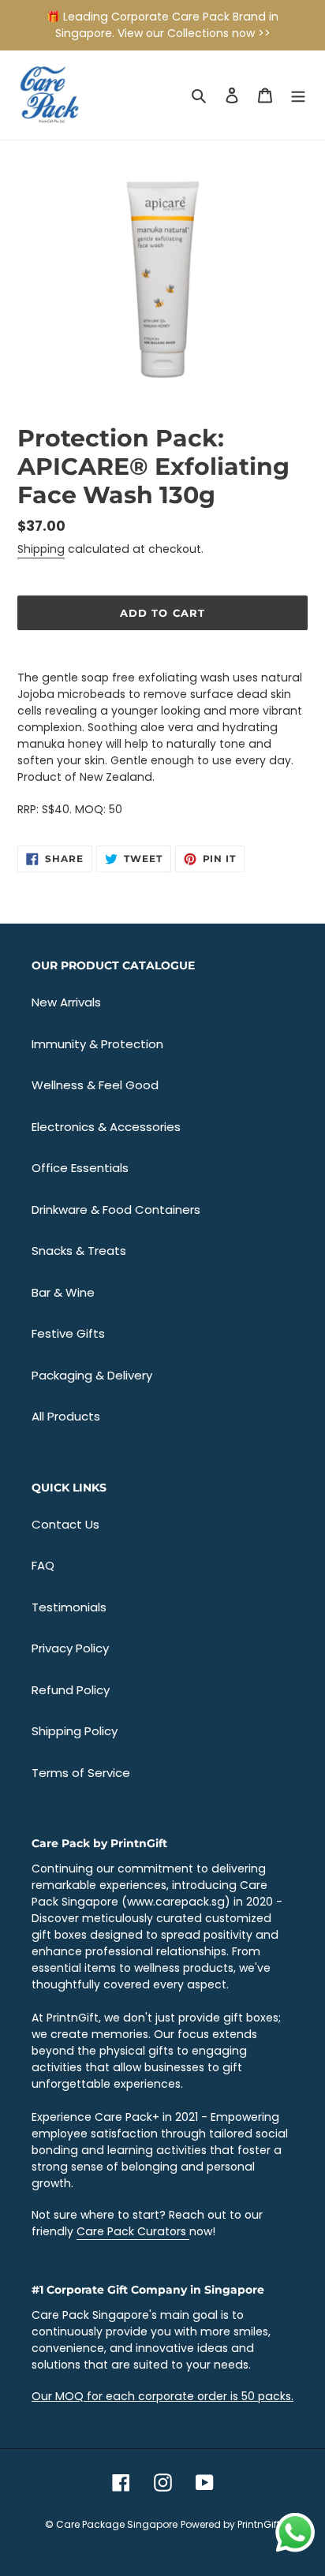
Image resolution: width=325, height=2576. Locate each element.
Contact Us (65, 1524)
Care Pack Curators (133, 2231)
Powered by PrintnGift (230, 2524)
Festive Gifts (68, 1333)
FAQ (43, 1565)
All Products (66, 1416)
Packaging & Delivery (92, 1375)
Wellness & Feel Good (95, 1085)
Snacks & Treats (79, 1251)
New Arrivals (66, 1002)
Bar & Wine (63, 1292)
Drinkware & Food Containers (116, 1210)
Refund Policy (71, 1690)
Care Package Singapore (117, 2524)
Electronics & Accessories (106, 1127)
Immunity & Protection (97, 1044)
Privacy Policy (70, 1648)
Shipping (41, 549)
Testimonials (69, 1607)
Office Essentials (80, 1168)
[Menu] (298, 95)
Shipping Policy (75, 1731)
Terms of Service (81, 1773)
